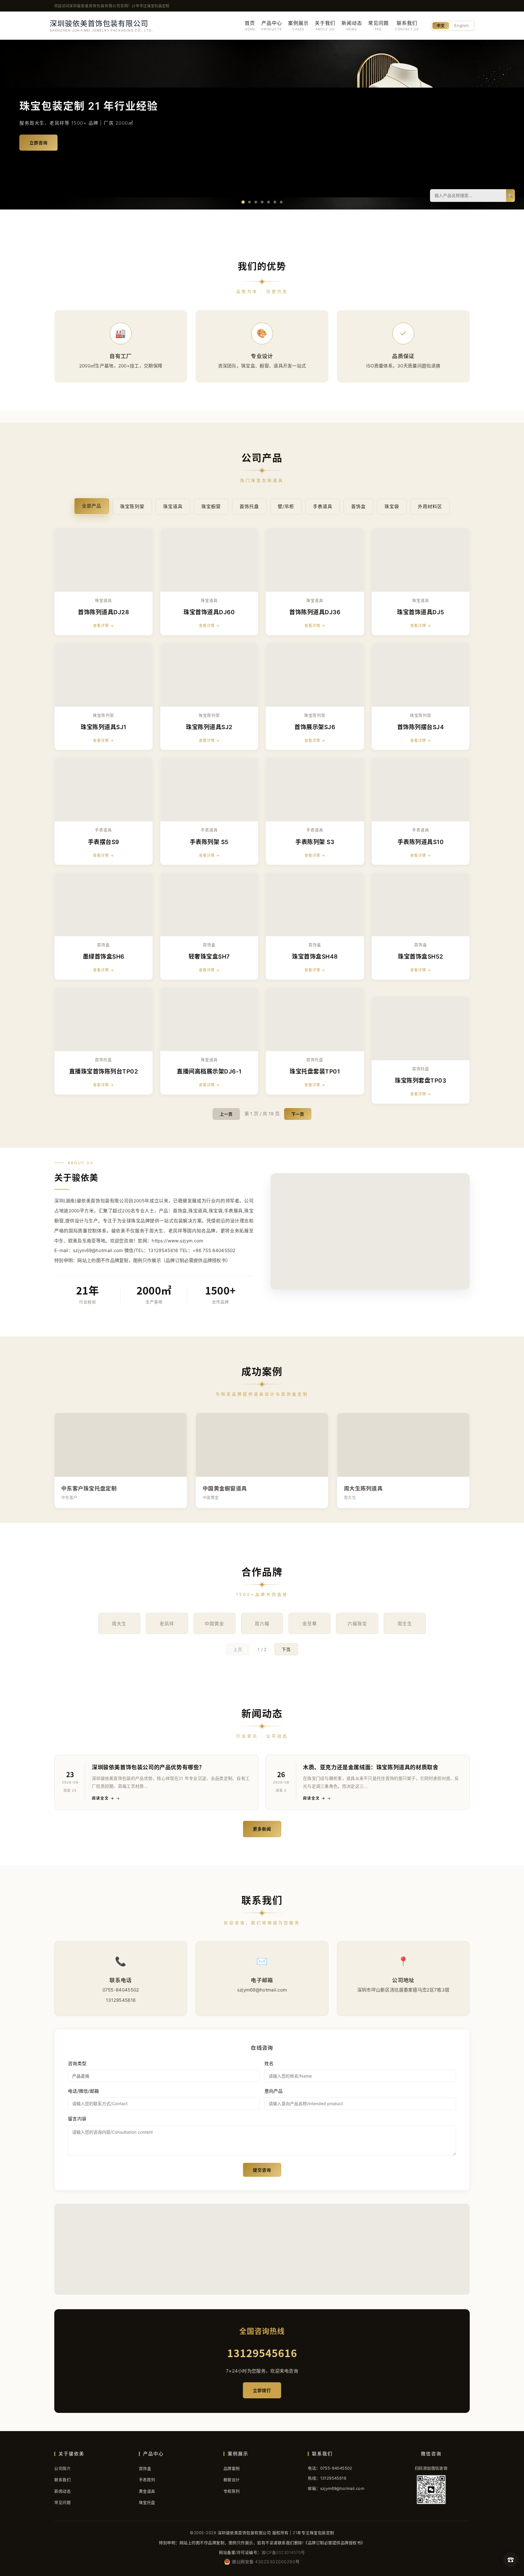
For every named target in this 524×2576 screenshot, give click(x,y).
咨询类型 (77, 2063)
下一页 (298, 1114)
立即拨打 (262, 2390)
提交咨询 (262, 2170)
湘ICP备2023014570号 (283, 2552)
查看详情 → (103, 626)
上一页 (226, 1114)
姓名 (269, 2063)
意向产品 (274, 2091)
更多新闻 (262, 1829)
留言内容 (77, 2119)
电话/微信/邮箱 (83, 2091)
